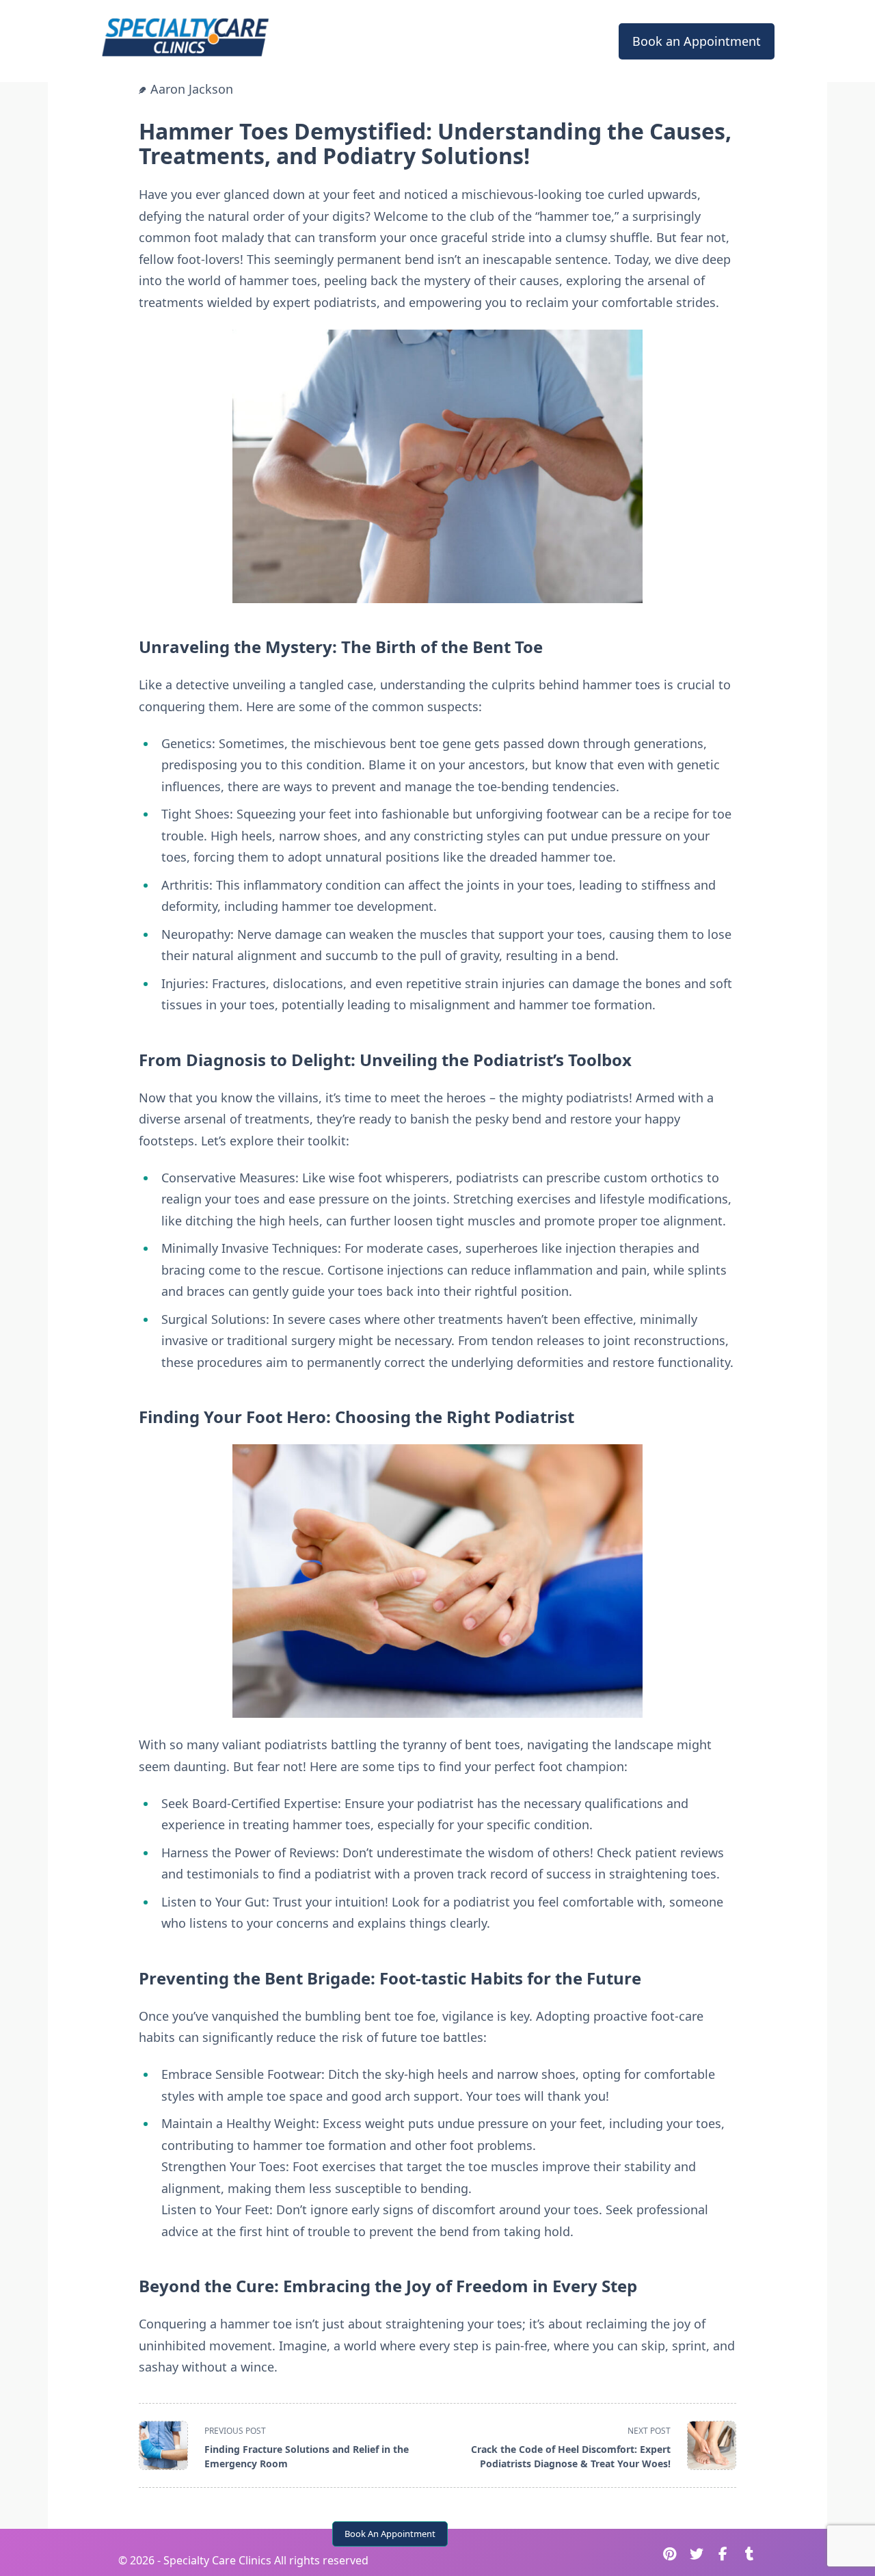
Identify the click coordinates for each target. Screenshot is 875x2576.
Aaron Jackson (192, 89)
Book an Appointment (697, 41)
